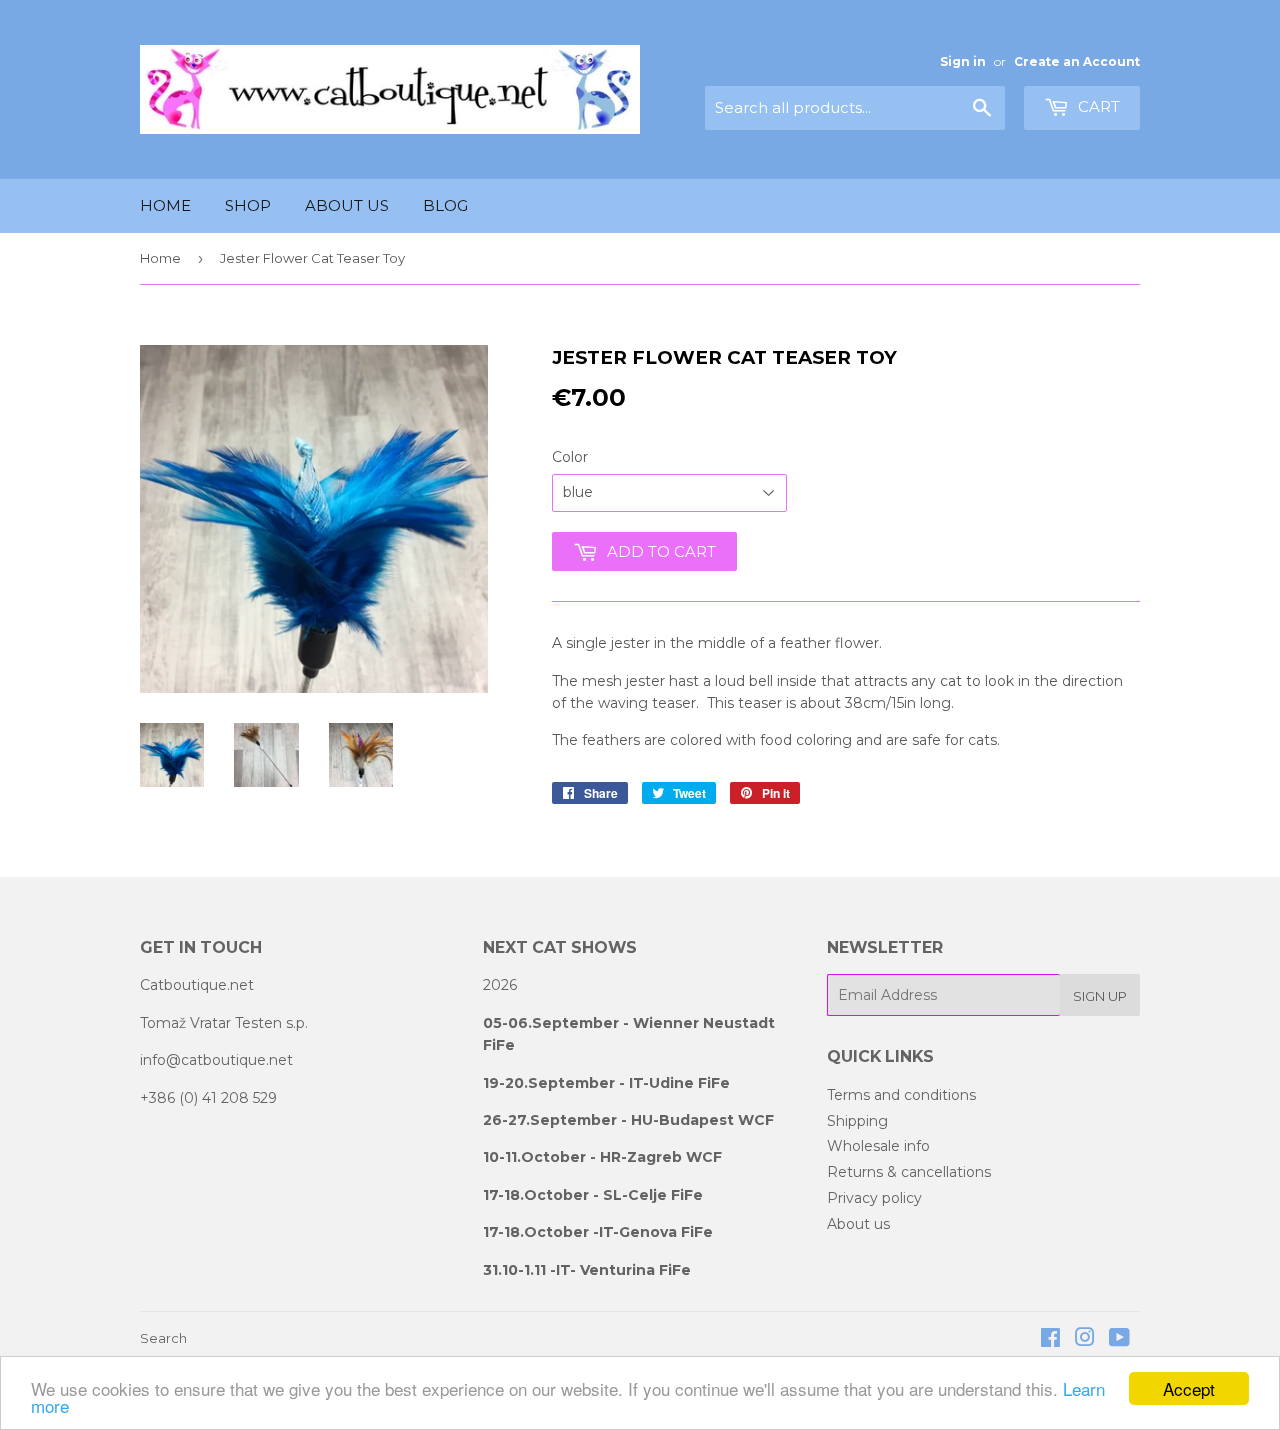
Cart (1097, 106)
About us (347, 205)
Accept (1189, 1388)
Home (165, 205)
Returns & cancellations (909, 1172)
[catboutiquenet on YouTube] (1119, 1340)
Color (570, 457)
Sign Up (1100, 996)
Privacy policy (874, 1198)
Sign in (963, 61)
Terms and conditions (901, 1095)
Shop (248, 205)
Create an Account (1077, 61)
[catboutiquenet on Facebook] (1050, 1340)
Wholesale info (878, 1146)
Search (163, 1338)
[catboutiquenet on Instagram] (1085, 1340)
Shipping (857, 1121)
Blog (445, 205)
